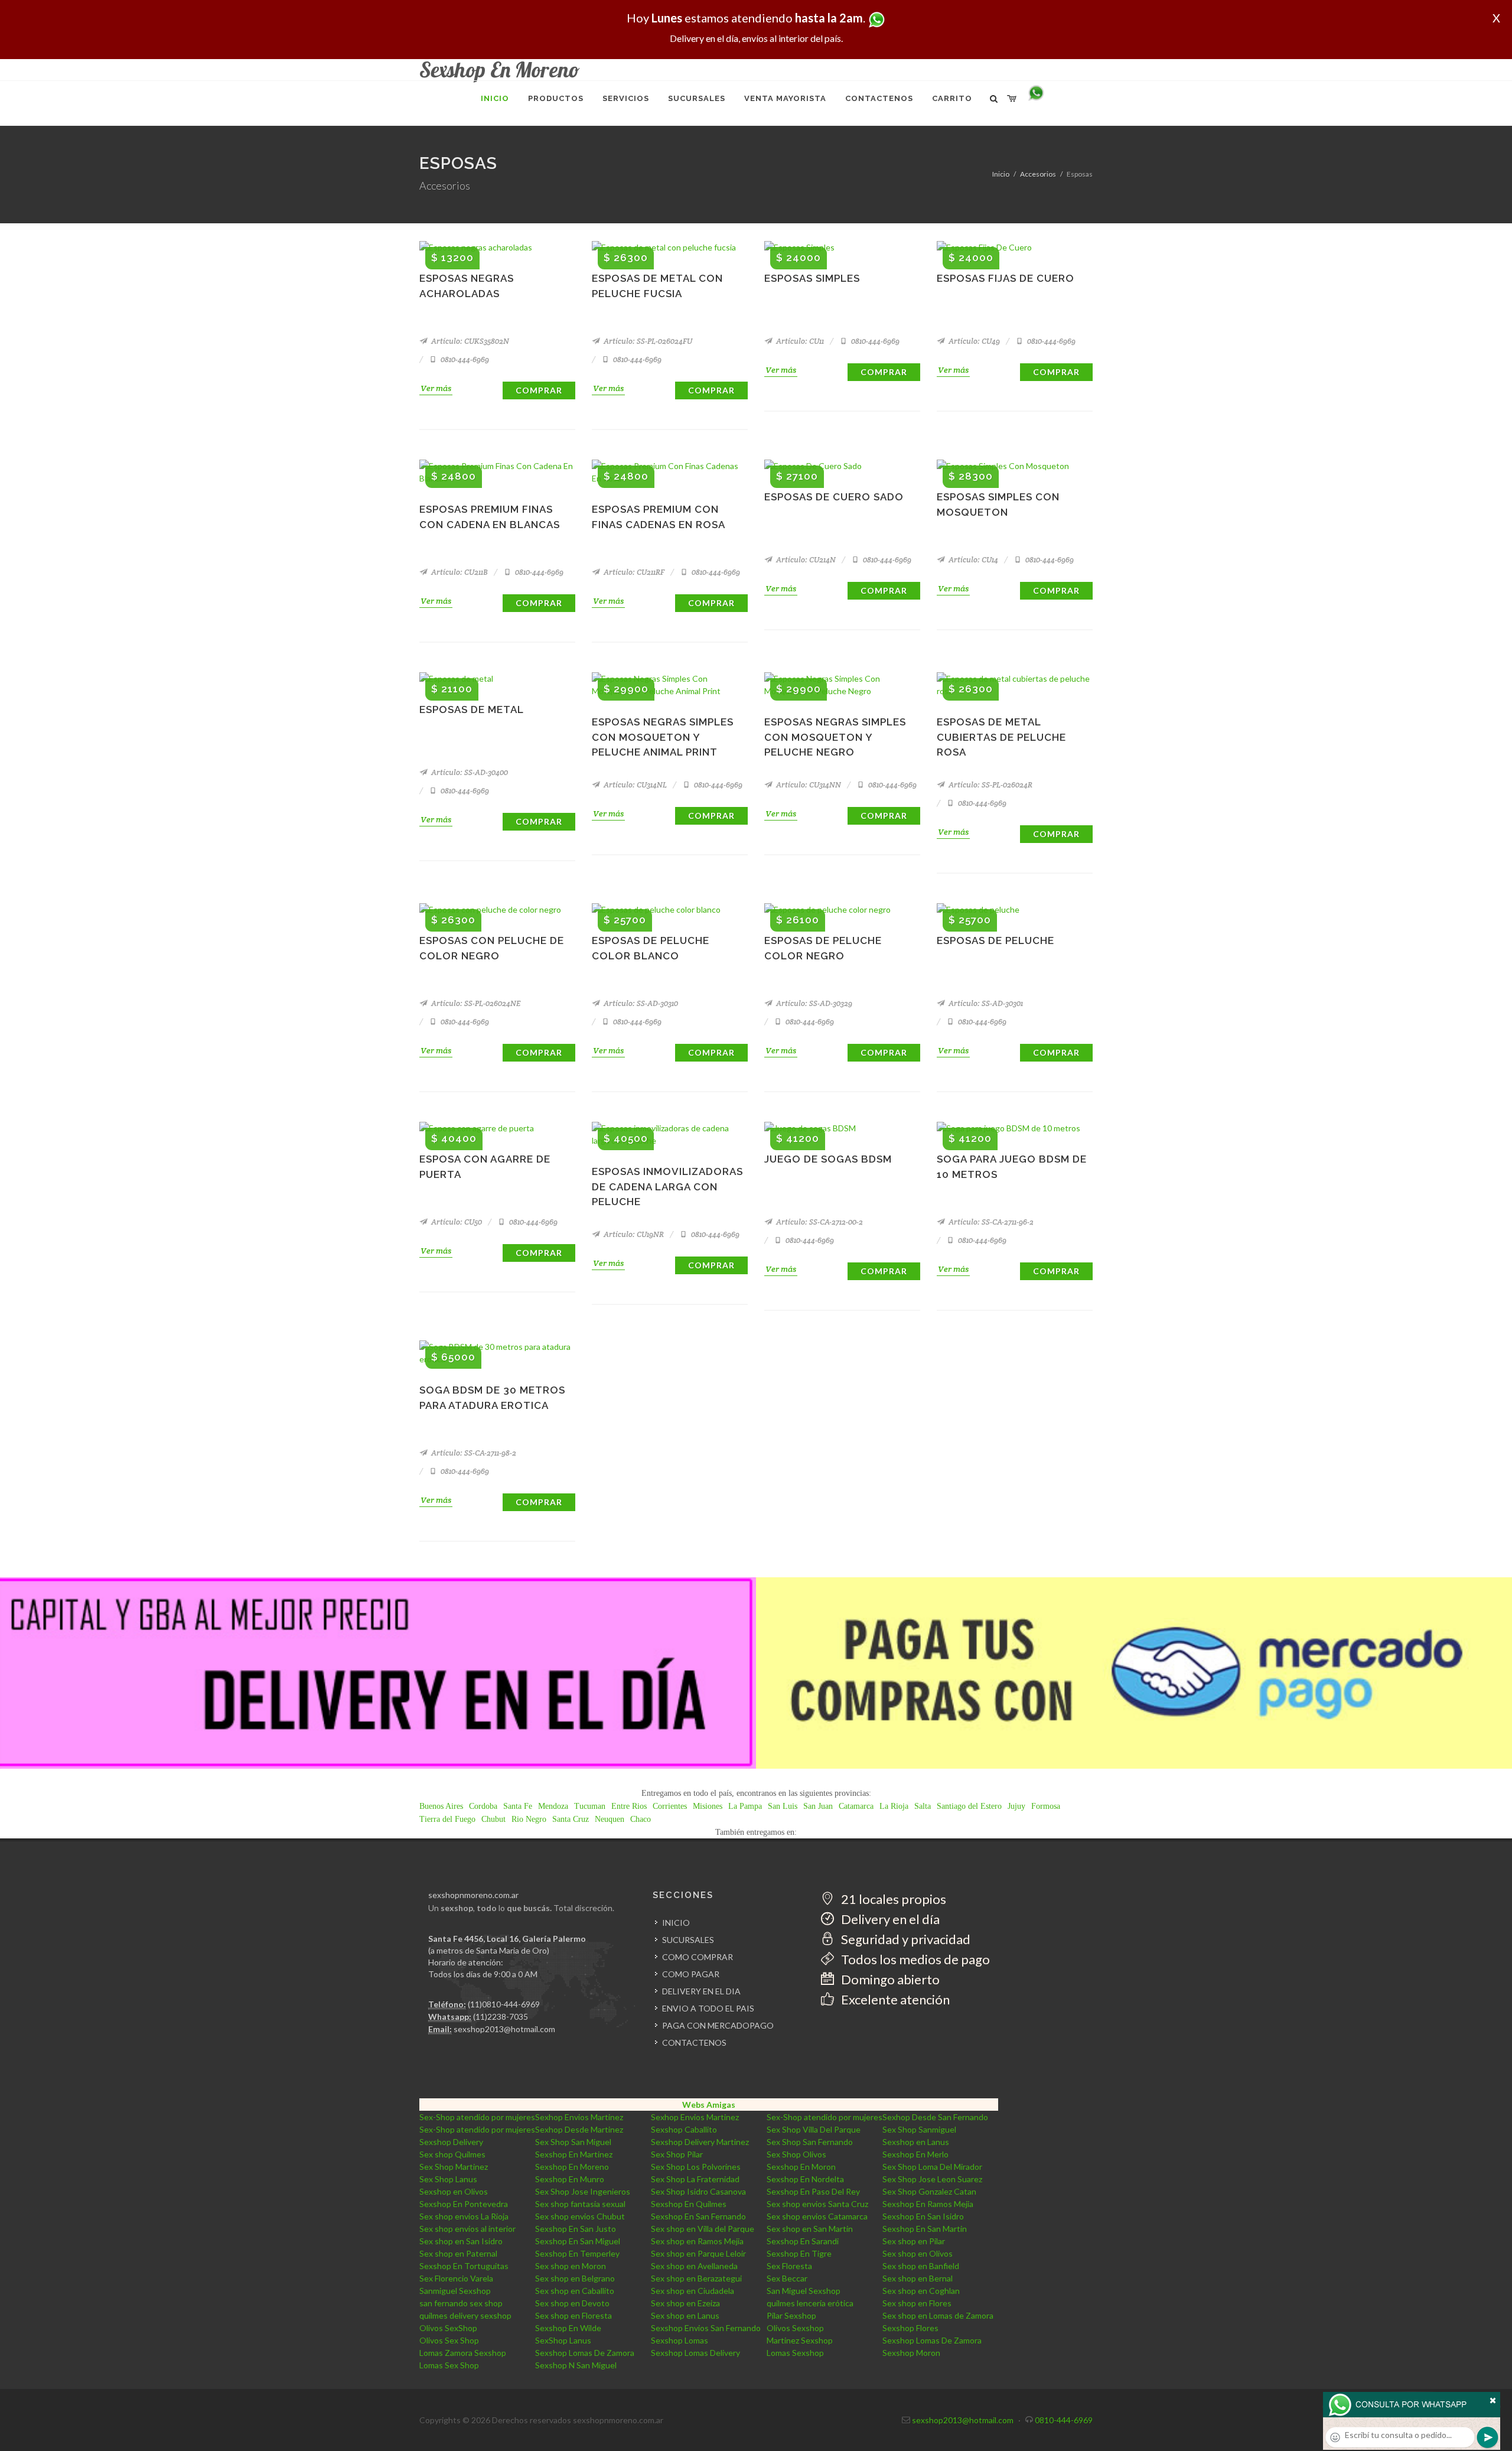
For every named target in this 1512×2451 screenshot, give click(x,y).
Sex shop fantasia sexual (580, 2204)
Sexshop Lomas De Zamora (932, 2340)
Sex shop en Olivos (918, 2253)
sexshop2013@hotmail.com (504, 2029)
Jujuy (1016, 1806)
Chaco (641, 1819)
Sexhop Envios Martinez (579, 2117)
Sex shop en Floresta (573, 2315)
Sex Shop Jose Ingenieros (583, 2191)
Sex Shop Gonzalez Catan (929, 2191)
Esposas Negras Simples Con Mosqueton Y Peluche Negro (835, 737)
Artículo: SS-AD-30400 (469, 772)
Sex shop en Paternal (458, 2253)
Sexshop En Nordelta (805, 2179)
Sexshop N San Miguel (576, 2365)
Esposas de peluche (995, 940)
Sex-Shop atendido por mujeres (477, 2117)
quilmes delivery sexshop (465, 2315)
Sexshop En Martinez (574, 2154)
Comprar (539, 390)
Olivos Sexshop (795, 2328)
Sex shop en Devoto (572, 2303)
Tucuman (590, 1806)
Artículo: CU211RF (633, 572)
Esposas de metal (472, 709)
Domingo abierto (889, 1979)
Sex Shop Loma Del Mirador (932, 2167)
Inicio (1001, 174)
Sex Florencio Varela (456, 2278)
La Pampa (745, 1806)
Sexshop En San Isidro (923, 2216)
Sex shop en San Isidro (461, 2241)
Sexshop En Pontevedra (464, 2204)
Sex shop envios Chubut (580, 2216)
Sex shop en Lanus (685, 2315)
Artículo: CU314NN (808, 785)
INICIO (676, 1923)
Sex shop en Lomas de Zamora (938, 2315)
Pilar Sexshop (791, 2315)
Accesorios (1038, 174)
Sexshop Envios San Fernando (706, 2328)
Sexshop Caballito (684, 2129)
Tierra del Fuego (447, 1819)
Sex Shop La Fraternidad (695, 2179)
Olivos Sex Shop (449, 2340)
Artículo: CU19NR (633, 1234)
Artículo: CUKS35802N (469, 341)
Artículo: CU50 (456, 1222)
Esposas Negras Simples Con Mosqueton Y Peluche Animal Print (663, 737)
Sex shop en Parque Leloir (698, 2253)
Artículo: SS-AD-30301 (985, 1003)
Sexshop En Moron (801, 2167)
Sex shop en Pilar (914, 2241)
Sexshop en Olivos (454, 2191)
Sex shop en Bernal (918, 2278)
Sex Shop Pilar (677, 2154)
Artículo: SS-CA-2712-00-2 (819, 1222)
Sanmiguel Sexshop (455, 2291)
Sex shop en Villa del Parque (703, 2229)
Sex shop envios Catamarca (817, 2216)
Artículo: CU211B (459, 572)
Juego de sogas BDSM (828, 1159)
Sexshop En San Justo (576, 2229)
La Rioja (894, 1806)
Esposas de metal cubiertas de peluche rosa (1001, 737)
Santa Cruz (571, 1819)
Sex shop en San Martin (810, 2229)
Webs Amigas (709, 2105)
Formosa (1046, 1806)
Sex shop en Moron (571, 2266)
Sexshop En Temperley (577, 2253)
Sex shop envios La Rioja (464, 2216)
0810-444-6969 (464, 359)
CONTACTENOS (694, 2042)
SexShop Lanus (563, 2340)
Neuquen (610, 1819)
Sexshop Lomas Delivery (695, 2353)
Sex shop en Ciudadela (693, 2291)
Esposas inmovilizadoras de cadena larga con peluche (667, 1187)
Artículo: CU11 (799, 341)
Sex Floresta (789, 2266)
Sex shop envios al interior (467, 2229)
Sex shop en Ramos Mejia (697, 2241)
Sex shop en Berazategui (696, 2278)
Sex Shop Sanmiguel (919, 2129)
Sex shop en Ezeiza (685, 2303)
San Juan (818, 1806)
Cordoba (483, 1806)
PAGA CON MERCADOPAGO (718, 2025)
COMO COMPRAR (698, 1957)
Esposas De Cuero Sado (834, 497)
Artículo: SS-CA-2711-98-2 (473, 1453)
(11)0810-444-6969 (504, 2004)
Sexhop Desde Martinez (579, 2129)
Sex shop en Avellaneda (694, 2266)
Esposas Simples (812, 278)
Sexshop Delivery (451, 2142)
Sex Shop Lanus (448, 2179)
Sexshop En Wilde (568, 2328)
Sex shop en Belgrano (575, 2278)
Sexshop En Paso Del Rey (813, 2191)
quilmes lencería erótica (810, 2303)
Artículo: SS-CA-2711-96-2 (990, 1222)
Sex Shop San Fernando (810, 2142)
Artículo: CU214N (805, 560)
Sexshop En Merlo (915, 2154)
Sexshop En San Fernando (698, 2216)
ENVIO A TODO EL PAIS (708, 2008)
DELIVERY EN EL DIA (701, 1991)
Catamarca (856, 1806)
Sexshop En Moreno (572, 2167)
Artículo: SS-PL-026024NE (475, 1003)
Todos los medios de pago (914, 1959)
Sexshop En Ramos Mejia (928, 2204)
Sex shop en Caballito (575, 2291)
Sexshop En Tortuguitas (464, 2266)
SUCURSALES (688, 1940)
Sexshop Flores (910, 2328)
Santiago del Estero (969, 1806)
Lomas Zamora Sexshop (463, 2353)
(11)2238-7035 (501, 2017)
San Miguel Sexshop (804, 2291)
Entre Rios (629, 1806)
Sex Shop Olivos (796, 2154)
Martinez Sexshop (800, 2340)
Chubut (493, 1819)
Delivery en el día (889, 1919)
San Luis (783, 1806)
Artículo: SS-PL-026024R (990, 785)
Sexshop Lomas (680, 2340)
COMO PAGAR (691, 1974)
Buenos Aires (441, 1806)
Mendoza (553, 1806)
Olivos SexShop (448, 2328)
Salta (923, 1806)
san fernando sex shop (461, 2303)
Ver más (436, 388)
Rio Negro (529, 1819)
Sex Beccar (787, 2278)
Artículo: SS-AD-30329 (813, 1003)
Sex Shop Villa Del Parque (814, 2129)
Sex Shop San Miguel (573, 2142)
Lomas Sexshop (795, 2353)
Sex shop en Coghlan (921, 2291)
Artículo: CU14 (972, 560)
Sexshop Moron (911, 2353)
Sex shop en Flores (917, 2303)
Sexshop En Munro (570, 2179)
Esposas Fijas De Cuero (1006, 278)
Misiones (708, 1806)
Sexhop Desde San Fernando (935, 2117)
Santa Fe (518, 1806)
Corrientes (670, 1806)
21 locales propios (892, 1899)
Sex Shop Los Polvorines (696, 2167)
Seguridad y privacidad (905, 1939)
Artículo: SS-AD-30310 (640, 1003)
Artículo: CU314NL (634, 785)
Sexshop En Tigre (799, 2253)
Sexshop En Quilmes (689, 2204)
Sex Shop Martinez (454, 2167)
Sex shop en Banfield (921, 2266)
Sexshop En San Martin (925, 2229)
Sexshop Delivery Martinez (700, 2142)
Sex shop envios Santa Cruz (817, 2204)
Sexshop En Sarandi (803, 2241)
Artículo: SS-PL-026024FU (647, 341)
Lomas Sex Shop (449, 2365)
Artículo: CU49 (973, 341)
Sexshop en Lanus (916, 2142)
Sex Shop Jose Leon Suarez (932, 2179)
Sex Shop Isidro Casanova (698, 2191)
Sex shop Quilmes (452, 2154)
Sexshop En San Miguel (578, 2241)
